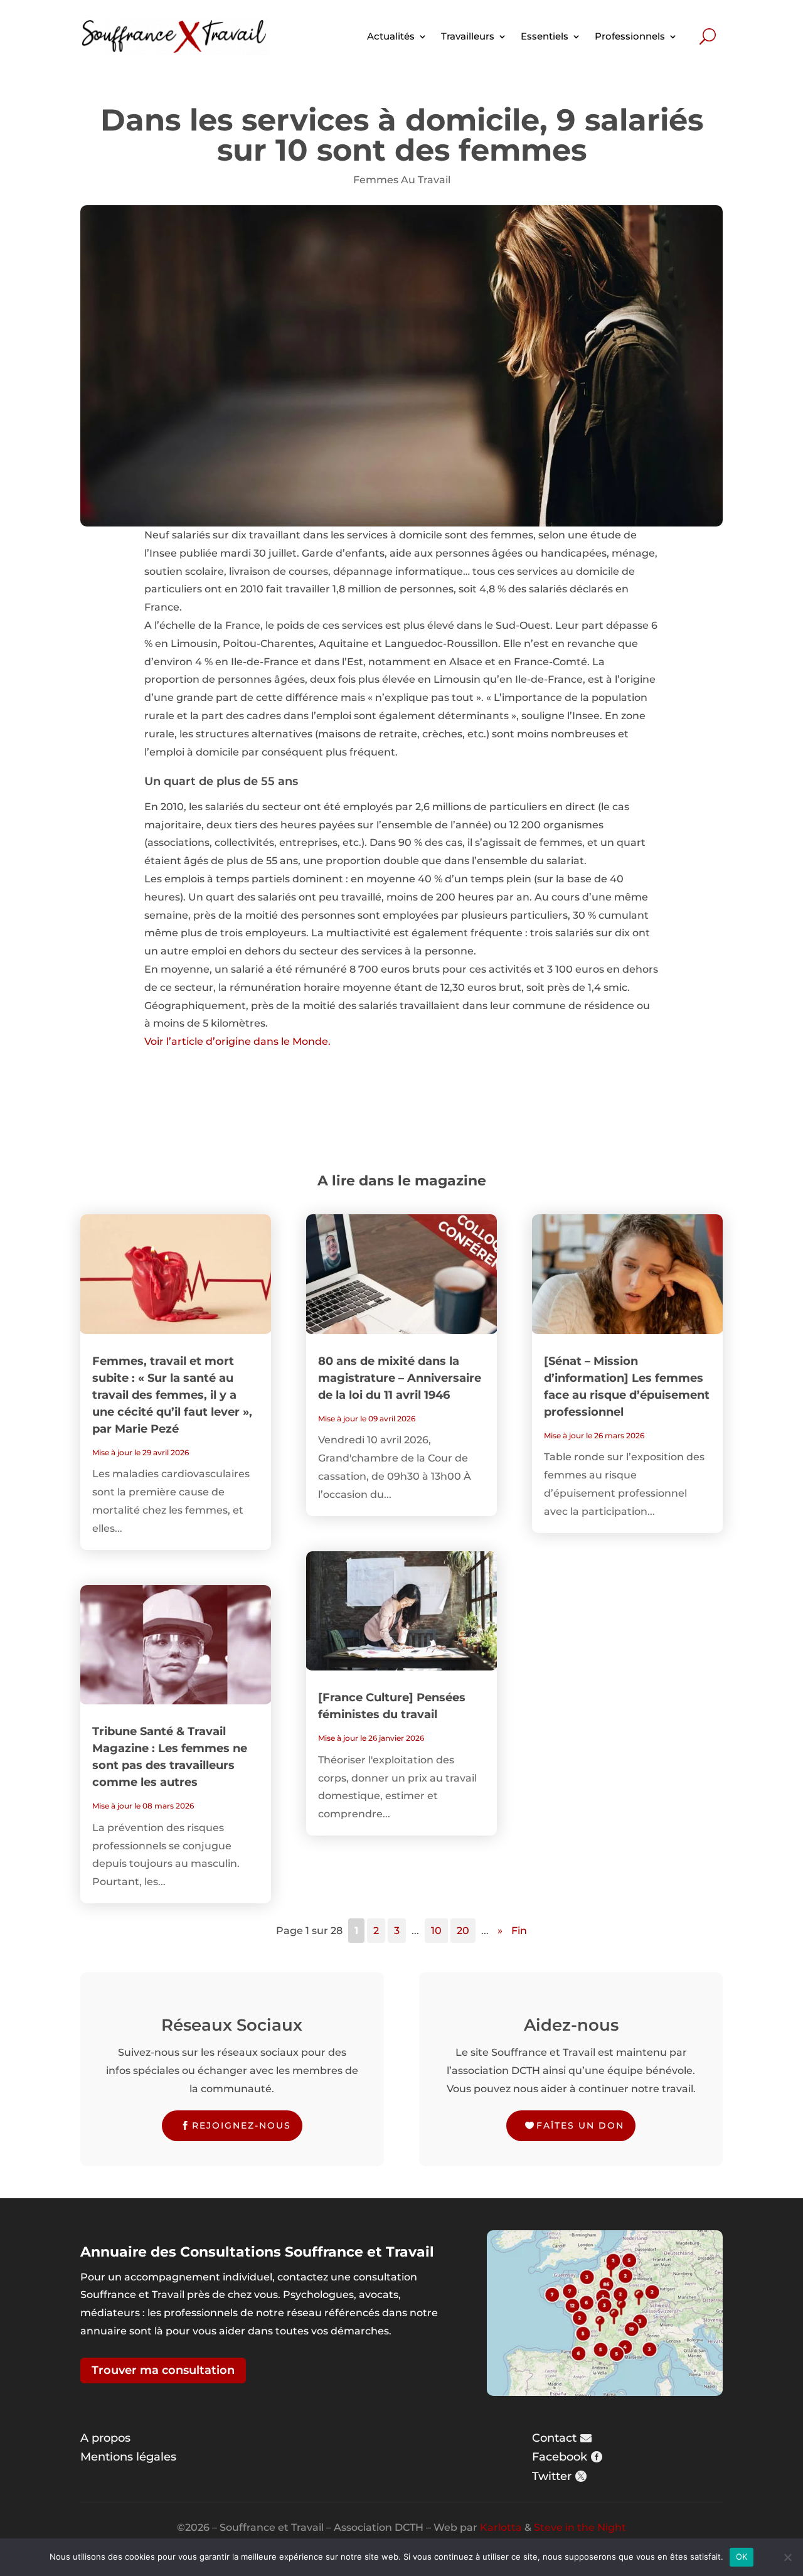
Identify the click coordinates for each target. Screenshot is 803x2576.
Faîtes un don (580, 2125)
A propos (105, 2438)
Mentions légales (128, 2457)
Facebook (560, 2457)
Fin (519, 1931)
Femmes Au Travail (402, 180)
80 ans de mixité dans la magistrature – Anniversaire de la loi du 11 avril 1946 (400, 1378)
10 (436, 1931)
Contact (554, 2438)
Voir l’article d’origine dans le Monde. (237, 1041)
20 (463, 1931)
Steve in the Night (580, 2527)
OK (742, 2557)
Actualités (391, 36)
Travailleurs (468, 36)
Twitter (552, 2476)
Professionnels (630, 36)
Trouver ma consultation (163, 2370)
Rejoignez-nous (242, 2125)
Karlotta (501, 2527)
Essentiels (545, 36)
